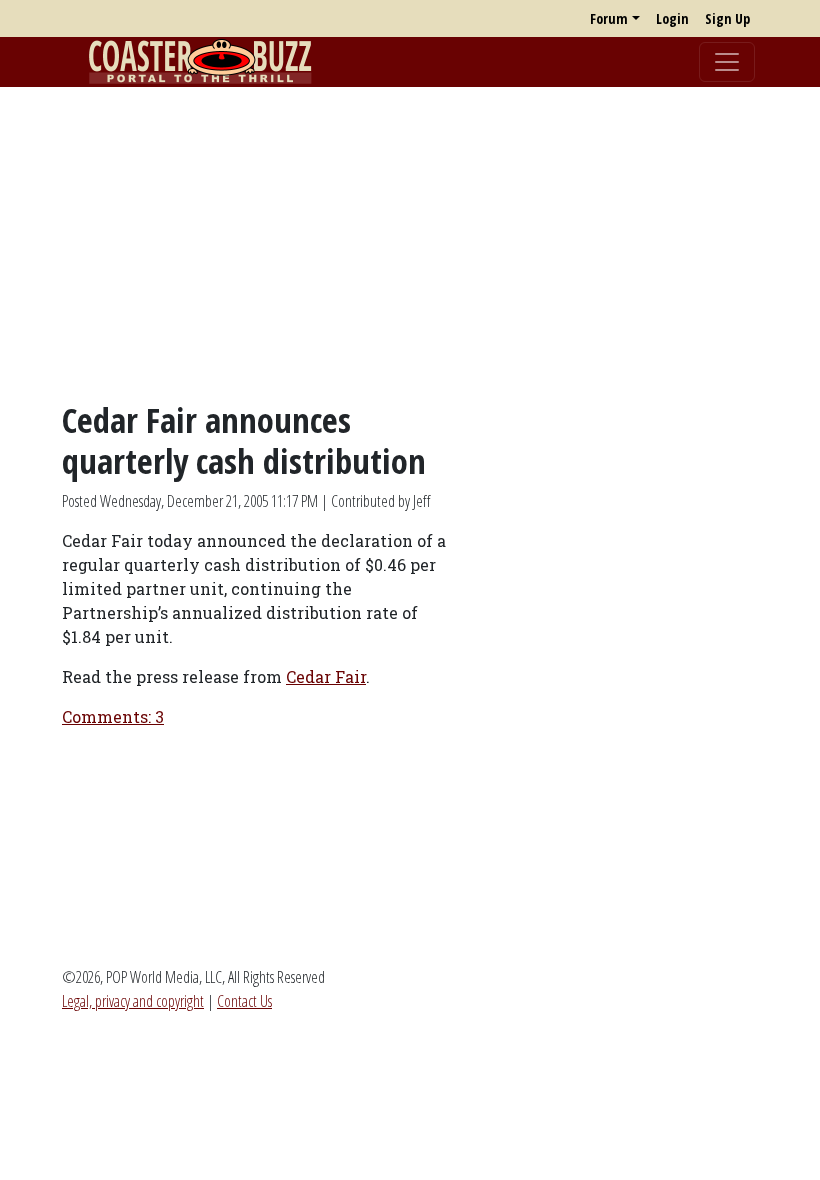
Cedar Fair (326, 676)
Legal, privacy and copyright (133, 1001)
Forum (609, 18)
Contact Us (244, 1001)
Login (672, 18)
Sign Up (727, 18)
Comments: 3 (113, 716)
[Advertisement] (410, 243)
